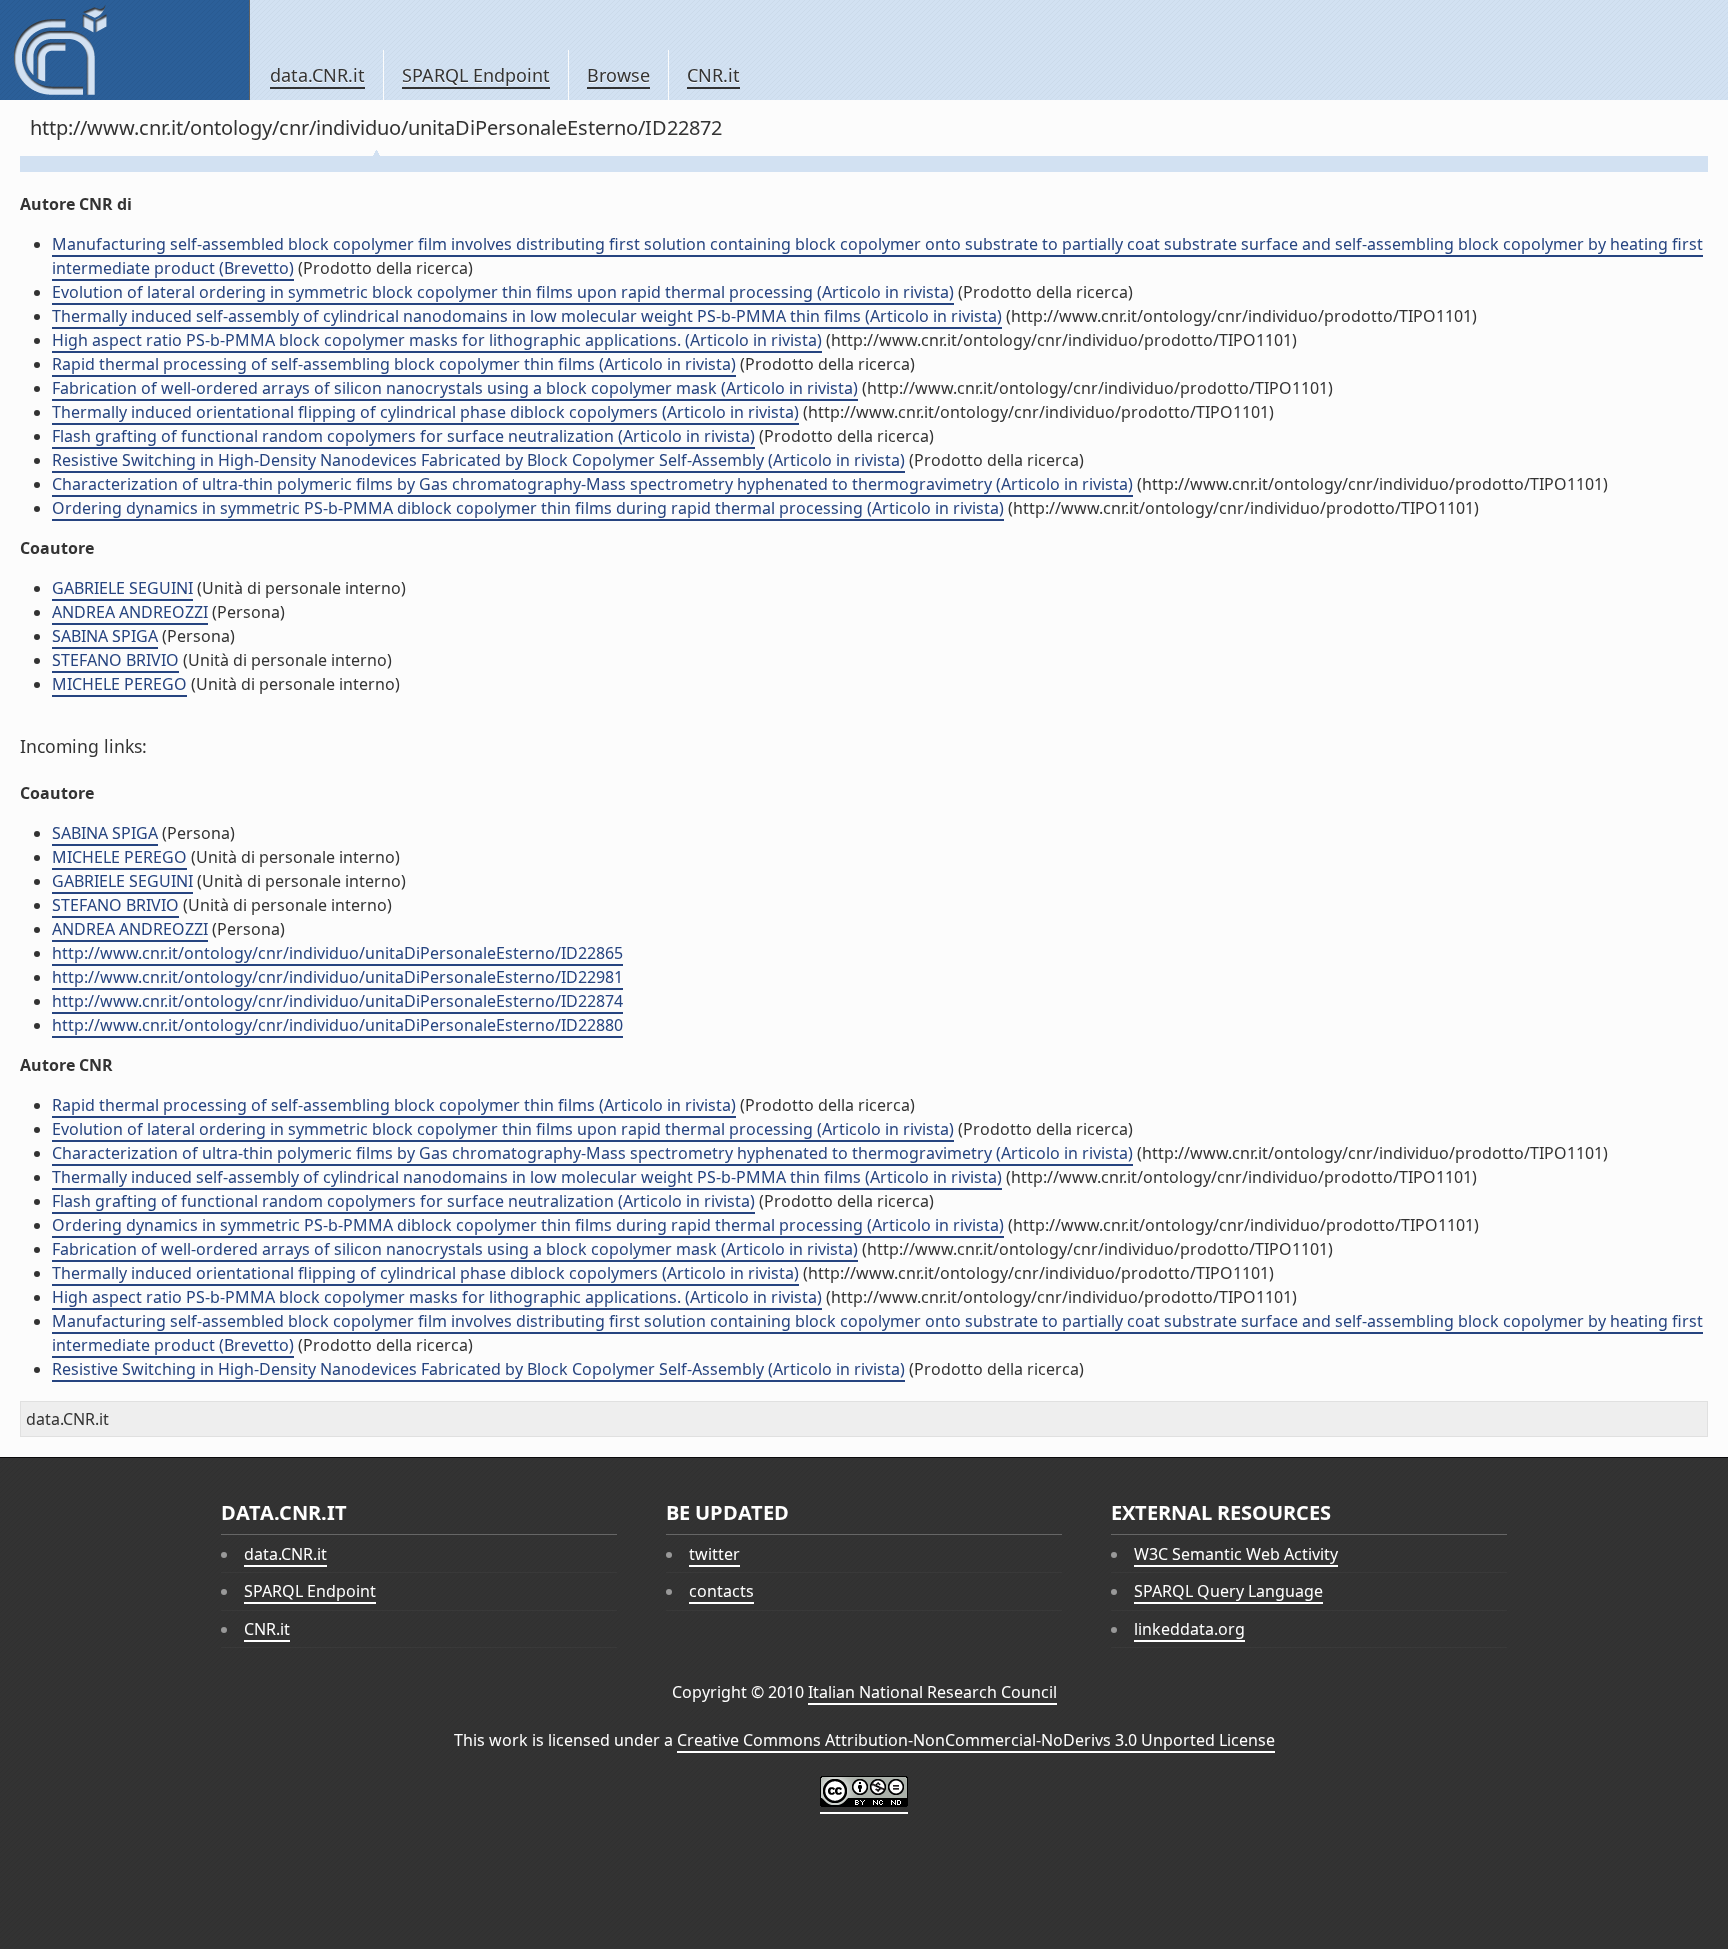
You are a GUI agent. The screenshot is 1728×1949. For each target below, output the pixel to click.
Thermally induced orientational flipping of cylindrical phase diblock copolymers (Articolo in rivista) (425, 412)
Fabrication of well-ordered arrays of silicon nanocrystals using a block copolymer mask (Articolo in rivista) (455, 388)
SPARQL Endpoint (476, 75)
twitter (714, 1554)
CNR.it (713, 75)
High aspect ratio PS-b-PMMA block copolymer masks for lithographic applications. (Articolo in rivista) (437, 340)
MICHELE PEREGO (119, 684)
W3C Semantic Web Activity (1236, 1554)
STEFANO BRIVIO (115, 660)
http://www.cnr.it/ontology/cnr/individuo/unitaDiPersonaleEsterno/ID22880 (337, 1025)
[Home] (124, 50)
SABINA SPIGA (105, 636)
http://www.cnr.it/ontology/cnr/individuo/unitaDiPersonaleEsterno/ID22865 (337, 953)
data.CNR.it (317, 75)
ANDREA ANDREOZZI (130, 612)
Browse (618, 75)
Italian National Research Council (932, 1692)
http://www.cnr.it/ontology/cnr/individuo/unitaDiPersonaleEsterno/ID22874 (337, 1001)
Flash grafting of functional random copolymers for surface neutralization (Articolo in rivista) (403, 436)
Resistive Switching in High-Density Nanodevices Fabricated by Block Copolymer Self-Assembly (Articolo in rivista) (478, 460)
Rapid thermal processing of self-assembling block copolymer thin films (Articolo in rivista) (394, 364)
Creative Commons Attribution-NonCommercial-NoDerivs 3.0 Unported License (976, 1740)
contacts (721, 1591)
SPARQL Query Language (1228, 1591)
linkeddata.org (1189, 1629)
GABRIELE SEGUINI (122, 588)
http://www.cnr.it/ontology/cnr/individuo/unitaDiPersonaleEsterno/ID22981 (337, 977)
